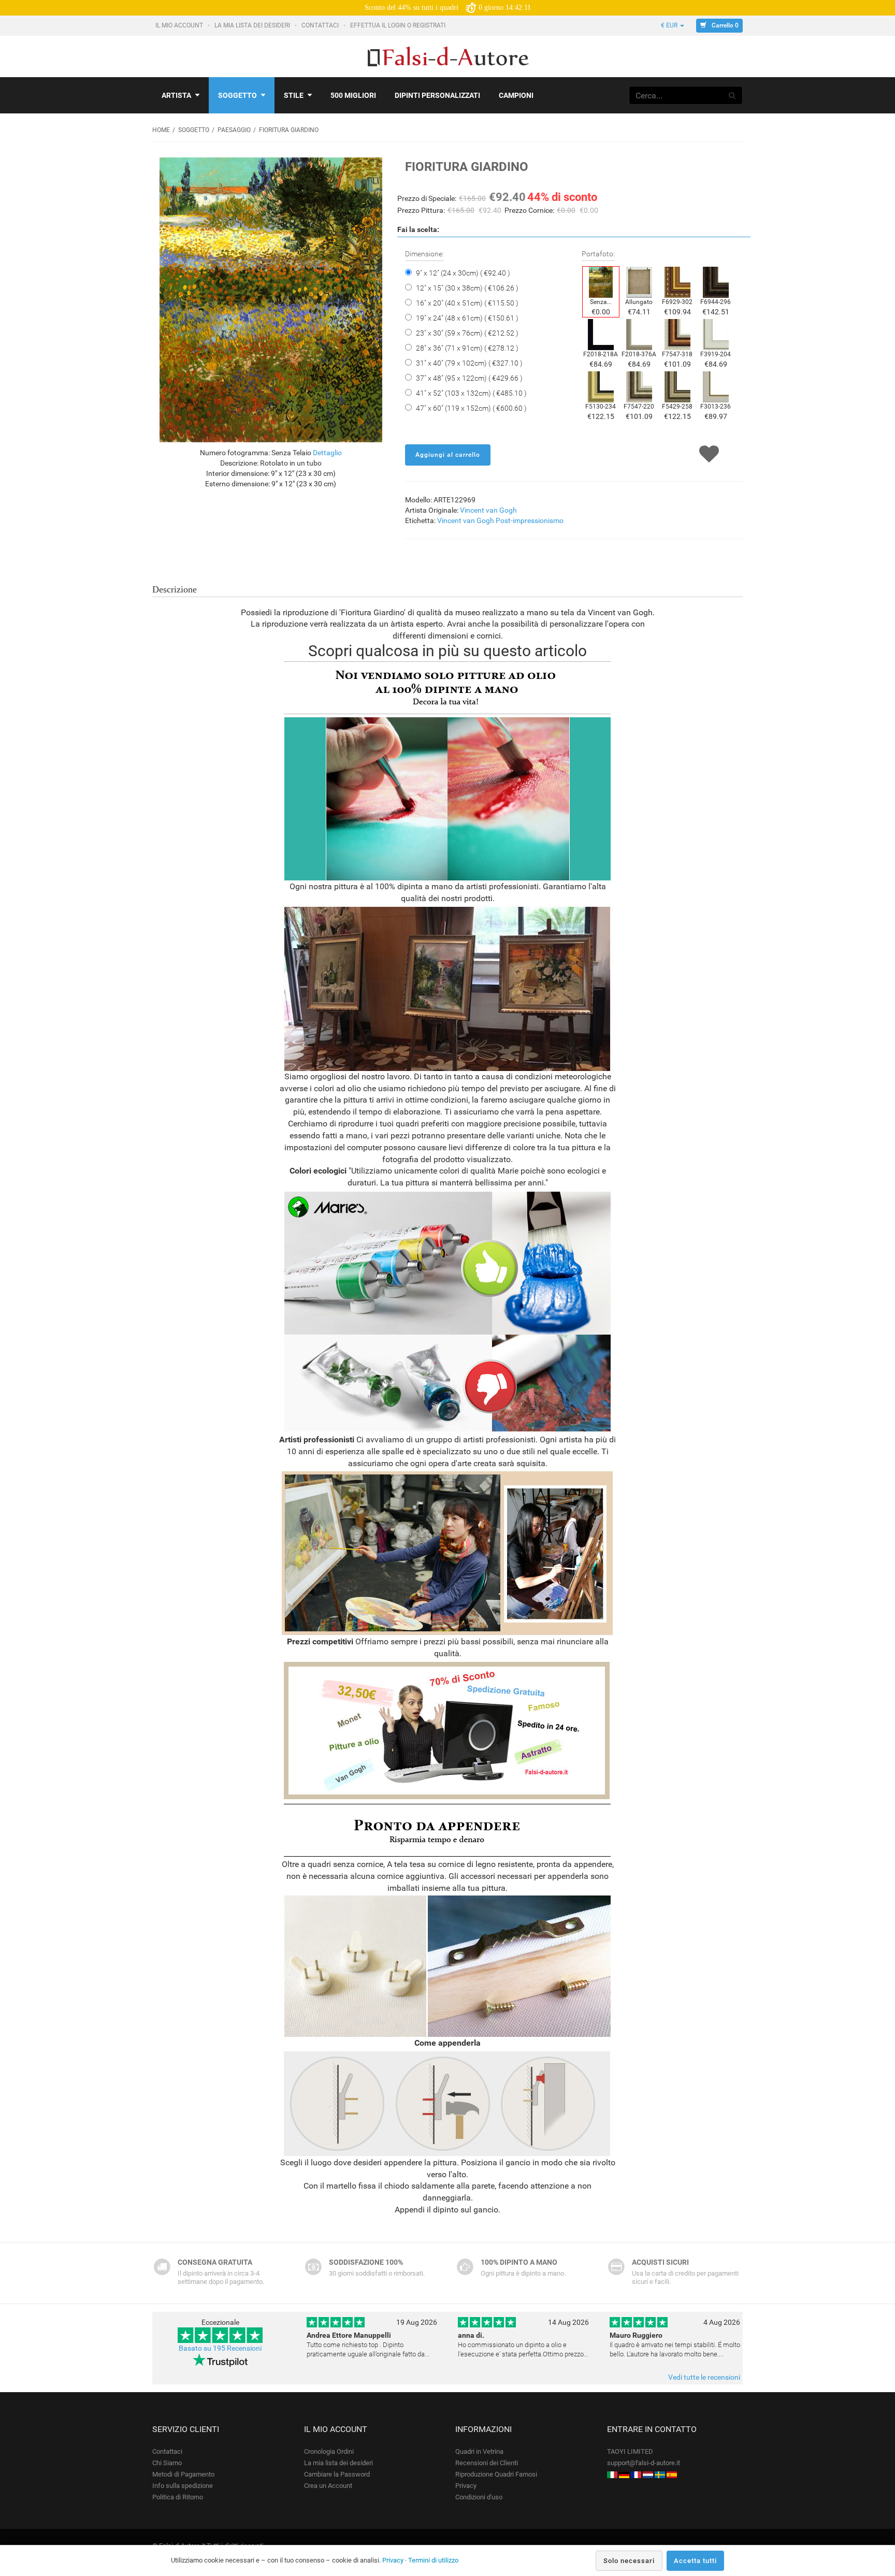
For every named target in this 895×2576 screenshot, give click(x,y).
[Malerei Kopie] (624, 2474)
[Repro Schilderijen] (648, 2474)
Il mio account (180, 25)
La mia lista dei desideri (253, 25)
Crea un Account (328, 2486)
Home (161, 130)
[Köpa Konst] (660, 2474)
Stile (294, 95)
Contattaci (321, 25)
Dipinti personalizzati (437, 95)
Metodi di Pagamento (183, 2474)
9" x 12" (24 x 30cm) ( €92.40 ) (463, 273)
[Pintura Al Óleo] (672, 2474)
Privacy (466, 2486)
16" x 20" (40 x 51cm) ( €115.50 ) (467, 303)
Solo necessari (629, 2561)
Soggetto (237, 95)
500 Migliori (353, 95)
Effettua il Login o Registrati (399, 25)
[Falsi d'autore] (612, 2474)
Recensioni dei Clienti (487, 2463)
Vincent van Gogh (488, 510)
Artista (176, 95)
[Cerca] (732, 95)
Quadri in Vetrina (479, 2451)
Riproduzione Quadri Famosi (496, 2474)
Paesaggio (234, 130)
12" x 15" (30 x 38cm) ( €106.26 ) (467, 288)
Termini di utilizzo (433, 2560)
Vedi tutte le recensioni (704, 2377)
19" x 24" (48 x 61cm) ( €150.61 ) (467, 318)
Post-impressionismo (530, 520)
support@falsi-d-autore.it (644, 2463)
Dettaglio (327, 453)
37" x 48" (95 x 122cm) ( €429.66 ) (469, 378)
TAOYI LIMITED (630, 2451)
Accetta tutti (695, 2561)
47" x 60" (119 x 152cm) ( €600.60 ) (471, 408)
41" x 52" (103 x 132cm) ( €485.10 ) (471, 393)
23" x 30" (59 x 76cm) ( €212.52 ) (467, 333)
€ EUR (670, 25)
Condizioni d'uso (479, 2497)
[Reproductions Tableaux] (636, 2474)
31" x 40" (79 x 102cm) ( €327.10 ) (469, 363)
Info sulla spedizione (183, 2486)
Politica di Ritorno (178, 2497)
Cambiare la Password (337, 2474)
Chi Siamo (167, 2463)
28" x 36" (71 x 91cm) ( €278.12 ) (467, 348)
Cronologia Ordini (329, 2451)
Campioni (516, 95)
